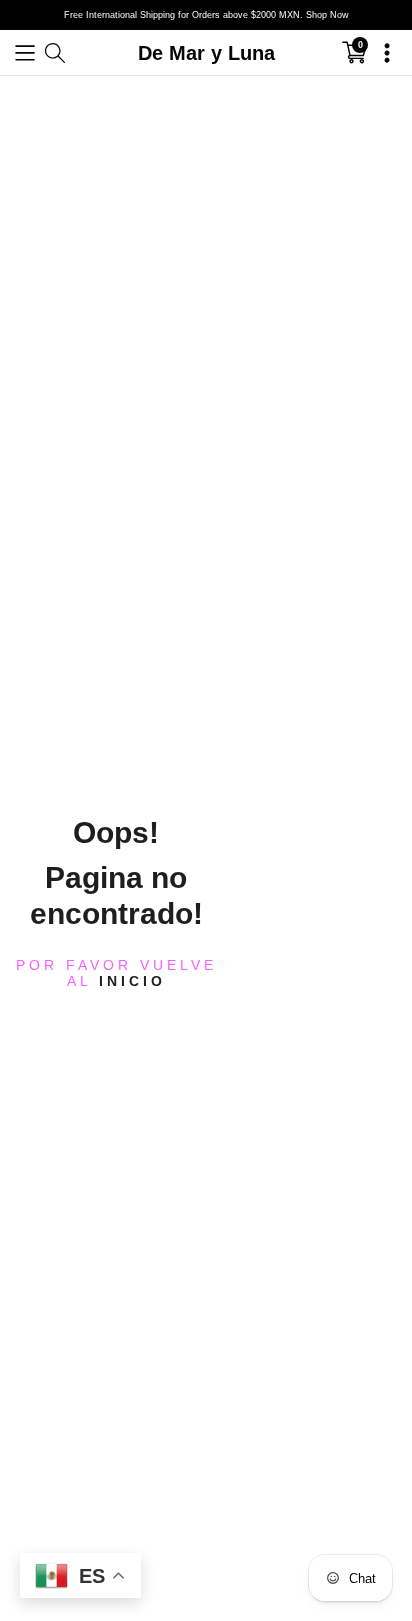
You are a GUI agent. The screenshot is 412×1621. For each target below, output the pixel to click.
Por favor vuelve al (116, 972)
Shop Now (327, 15)
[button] (25, 53)
